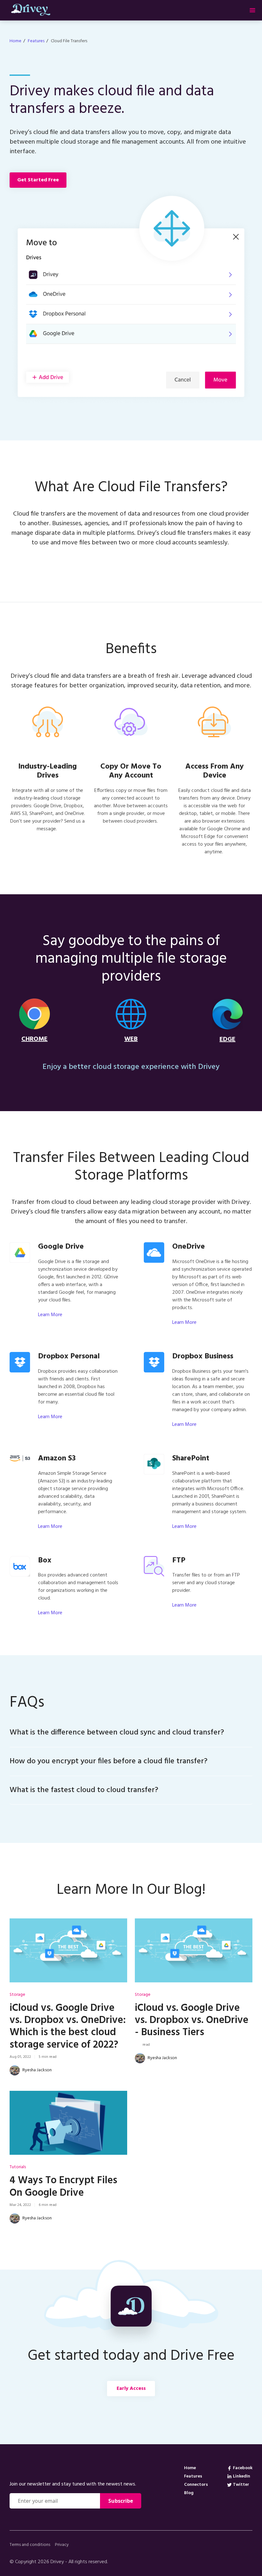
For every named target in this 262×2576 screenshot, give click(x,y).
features (36, 41)
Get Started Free (38, 180)
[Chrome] (35, 1016)
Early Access (131, 2389)
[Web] (131, 1016)
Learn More (50, 1315)
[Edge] (227, 1017)
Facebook (243, 2467)
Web (131, 1039)
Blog (189, 2492)
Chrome (35, 1039)
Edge (227, 1039)
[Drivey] (75, 2468)
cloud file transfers (69, 41)
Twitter (241, 2484)
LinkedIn (242, 2476)
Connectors (196, 2484)
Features (193, 2476)
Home (15, 41)
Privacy (62, 2545)
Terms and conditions (30, 2545)
